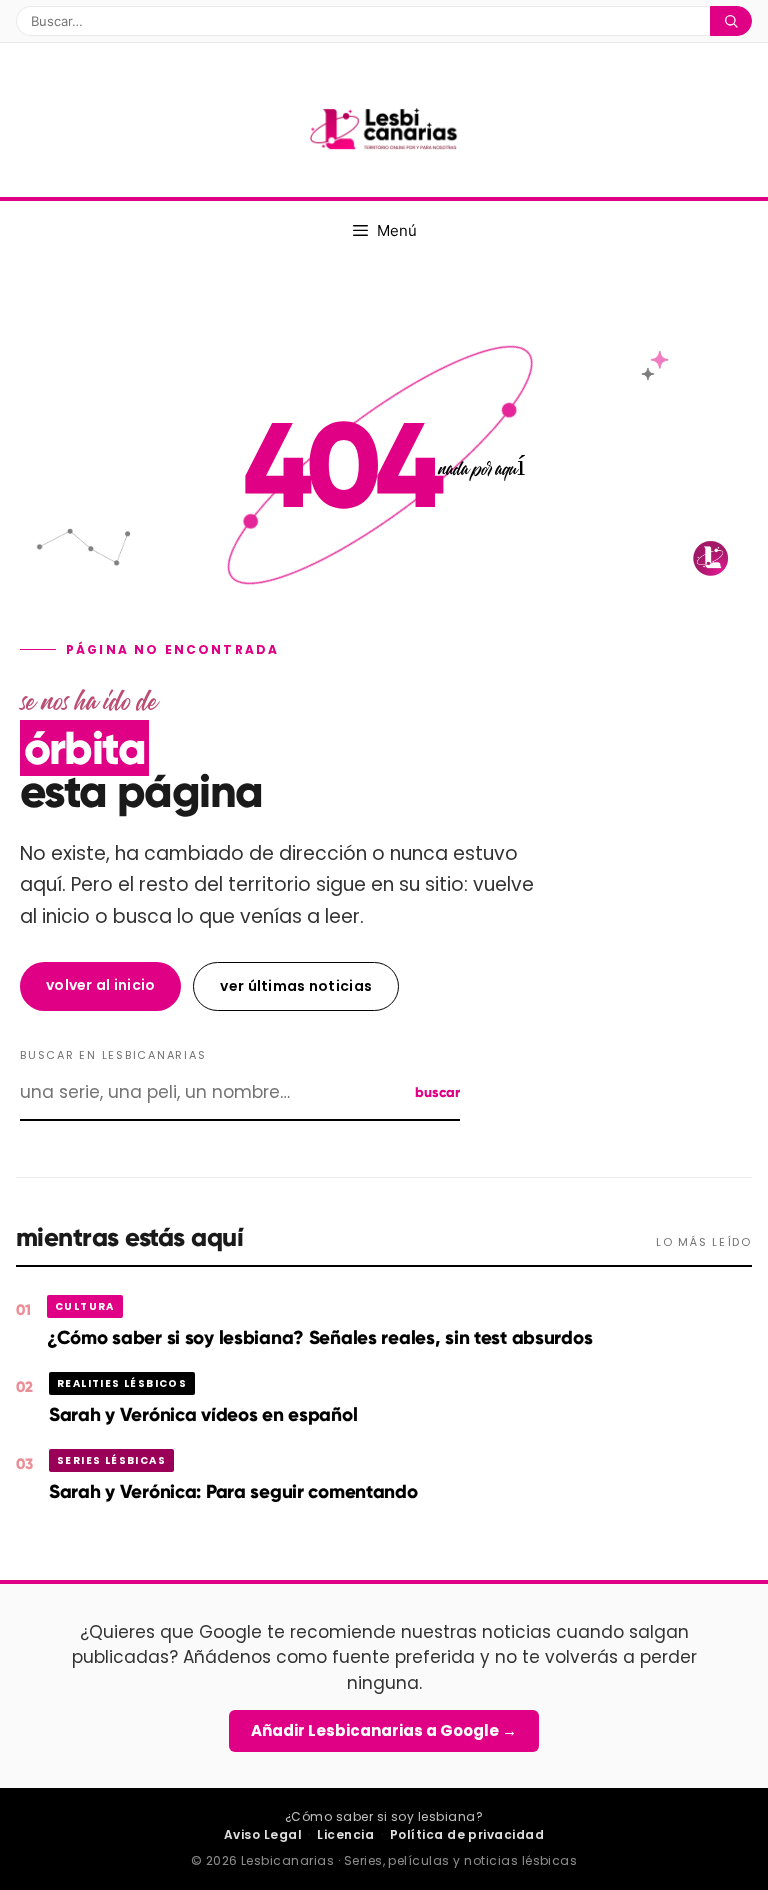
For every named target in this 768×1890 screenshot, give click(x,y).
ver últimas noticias (296, 986)
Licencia (345, 1834)
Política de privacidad (467, 1834)
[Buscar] (731, 21)
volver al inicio (100, 985)
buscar (437, 1092)
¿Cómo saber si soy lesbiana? (384, 1816)
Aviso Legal (263, 1834)
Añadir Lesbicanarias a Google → (384, 1730)
